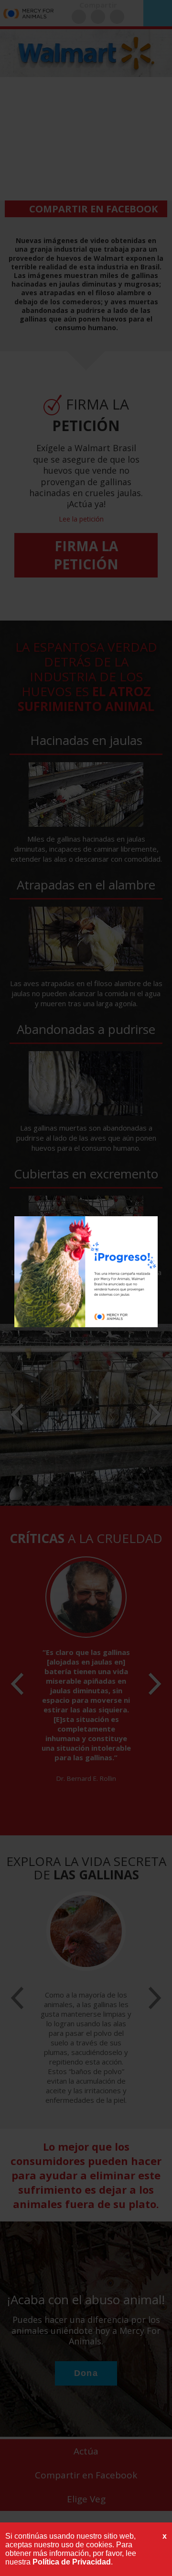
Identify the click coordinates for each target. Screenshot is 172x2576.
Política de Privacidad (72, 2562)
